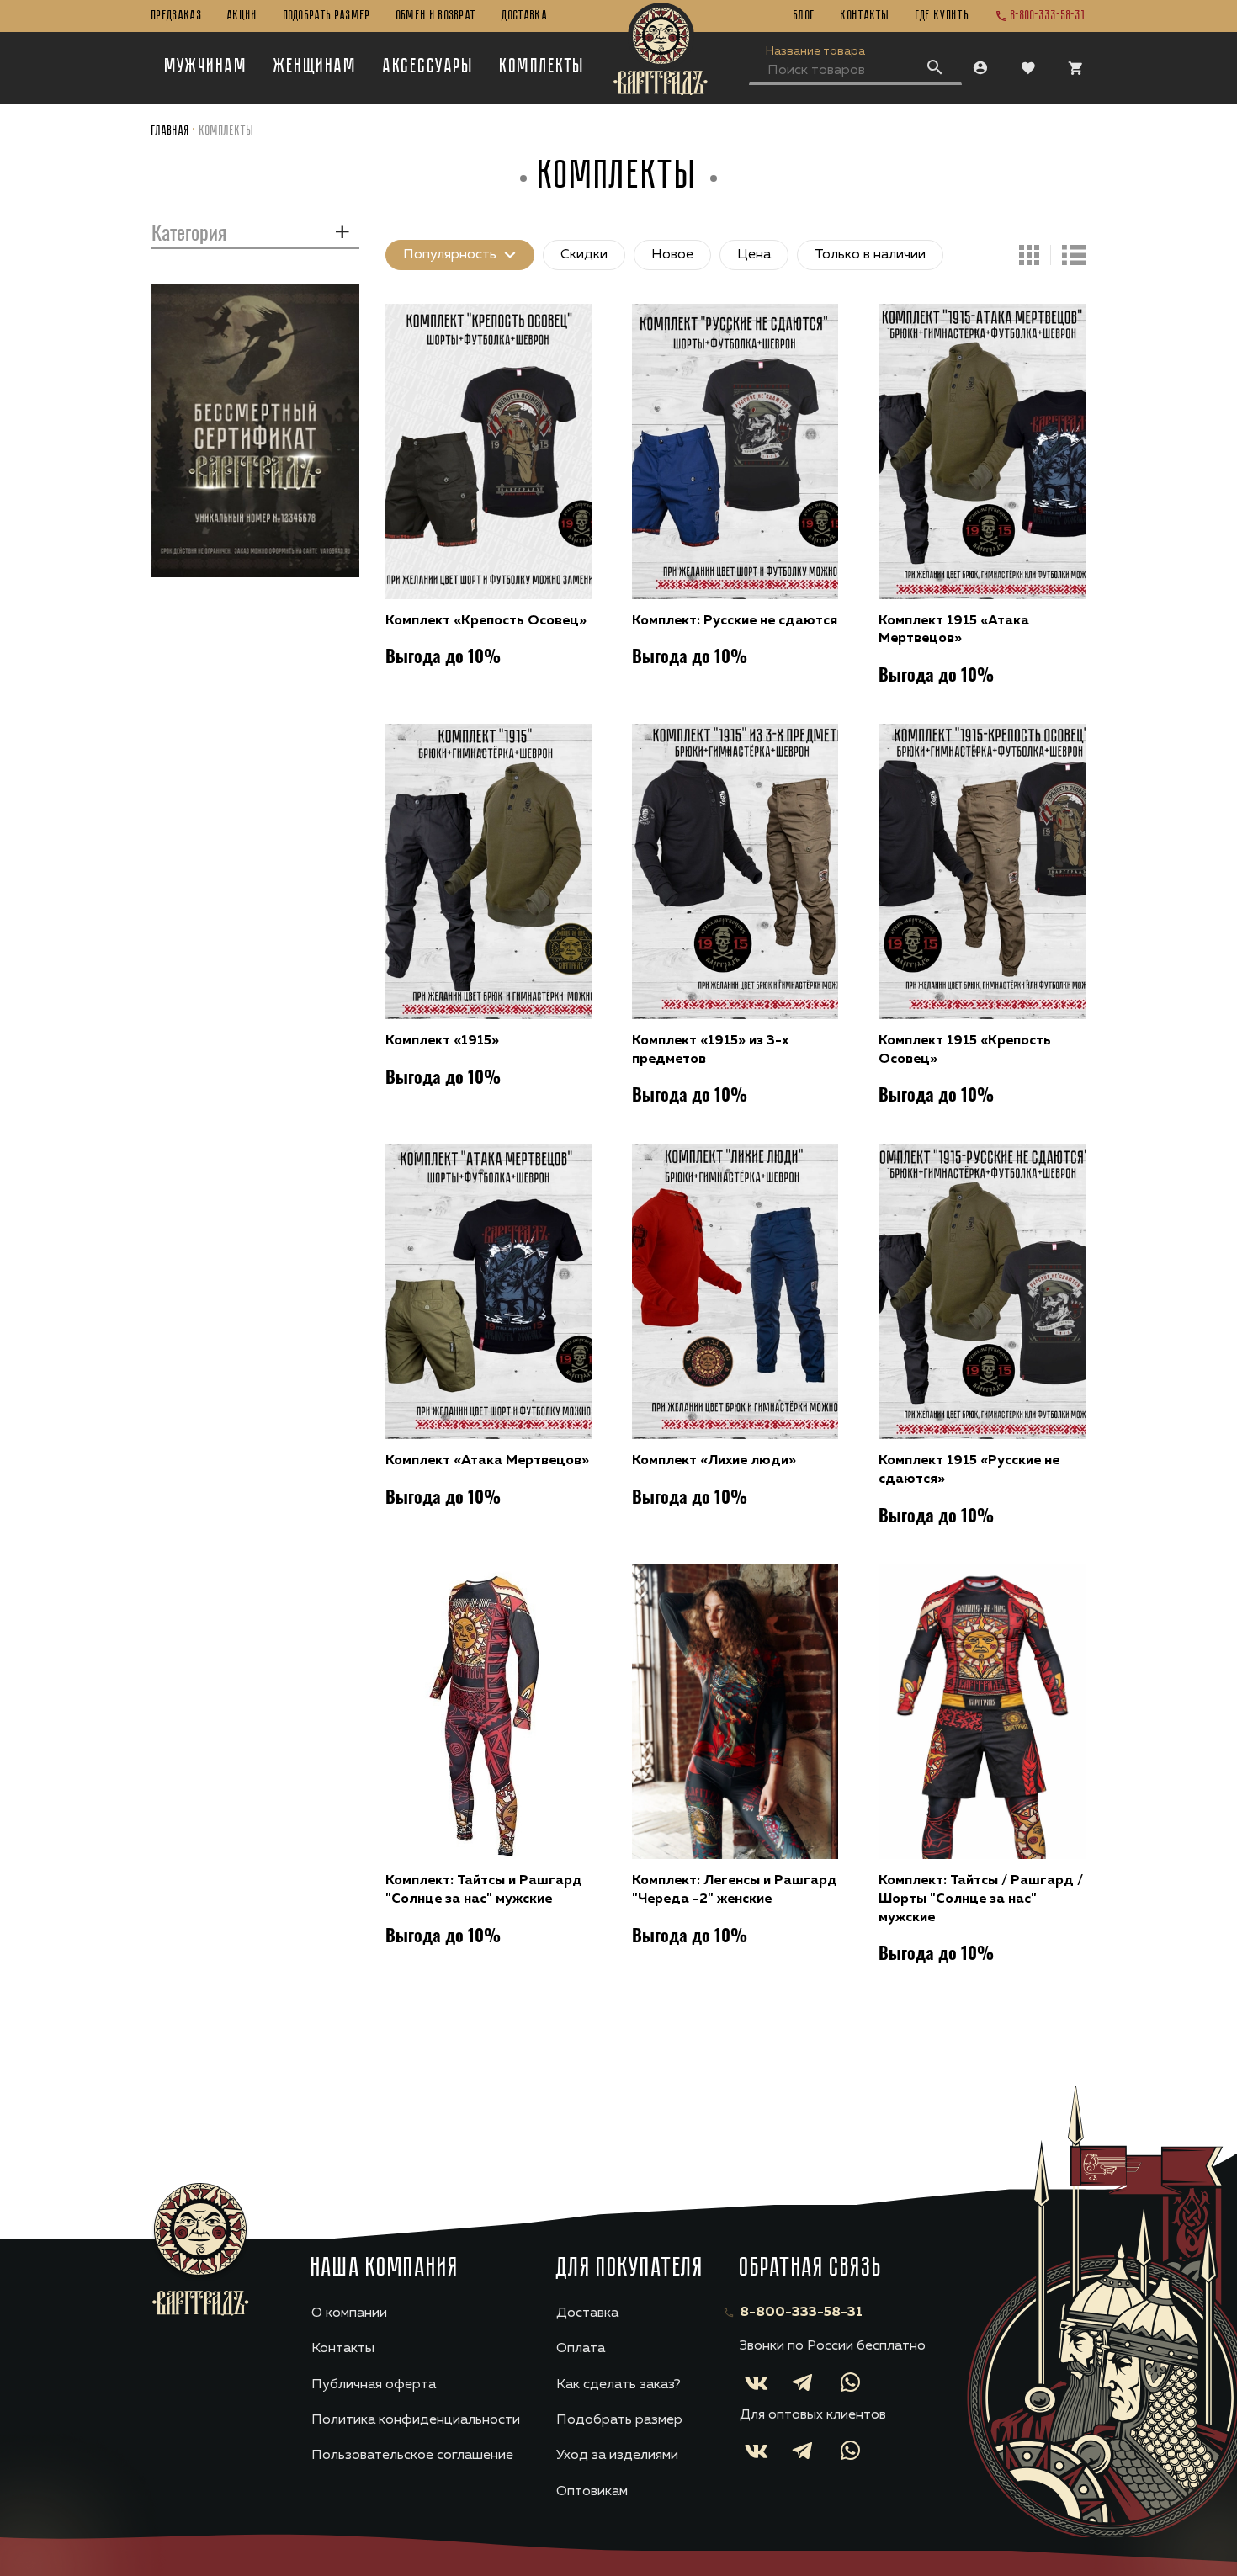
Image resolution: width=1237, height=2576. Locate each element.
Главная (171, 131)
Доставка (525, 16)
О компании (349, 2313)
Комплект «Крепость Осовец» (486, 621)
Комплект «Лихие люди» (714, 1461)
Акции (243, 16)
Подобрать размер (327, 16)
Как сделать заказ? (618, 2385)
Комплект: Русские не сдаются (735, 621)
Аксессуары (428, 67)
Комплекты (542, 67)
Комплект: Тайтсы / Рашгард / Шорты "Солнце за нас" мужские (981, 1899)
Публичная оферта (374, 2385)
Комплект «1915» (442, 1041)
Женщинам (315, 67)
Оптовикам (592, 2492)
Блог (804, 16)
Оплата (581, 2349)
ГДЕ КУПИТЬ (942, 16)
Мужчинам (207, 67)
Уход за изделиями (617, 2456)
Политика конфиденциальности (416, 2420)
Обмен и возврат (437, 16)
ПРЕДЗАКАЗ (177, 16)
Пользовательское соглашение (412, 2456)
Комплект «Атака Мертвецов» (487, 1461)
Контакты (865, 16)
